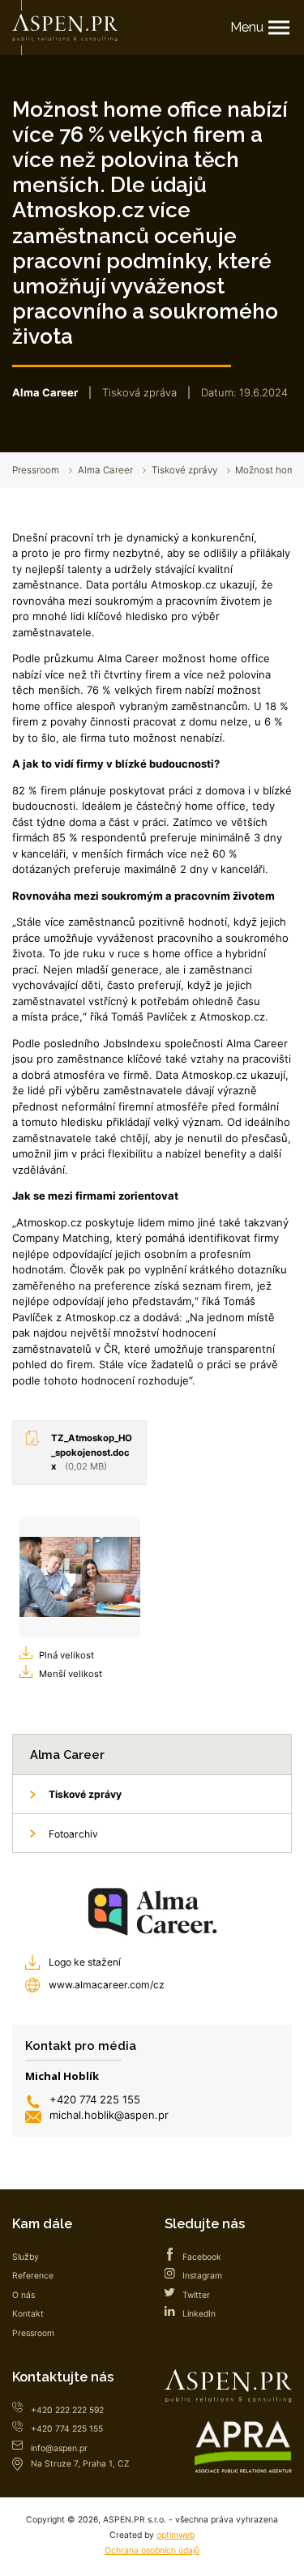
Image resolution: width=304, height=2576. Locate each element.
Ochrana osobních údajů (152, 2550)
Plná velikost (66, 1655)
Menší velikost (71, 1674)
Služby (26, 2257)
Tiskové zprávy (184, 470)
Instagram (202, 2276)
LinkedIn (199, 2314)
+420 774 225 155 (95, 2099)
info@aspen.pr (59, 2448)
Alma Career (105, 470)
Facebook (202, 2257)
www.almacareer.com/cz (107, 1985)
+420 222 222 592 (67, 2410)
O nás (24, 2295)
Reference (33, 2276)
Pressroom (36, 470)
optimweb (176, 2535)
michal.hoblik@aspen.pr (109, 2115)
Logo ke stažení (85, 1962)
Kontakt (28, 2314)
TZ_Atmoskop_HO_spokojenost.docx (92, 1452)
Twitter (196, 2295)
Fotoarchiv (73, 1834)
